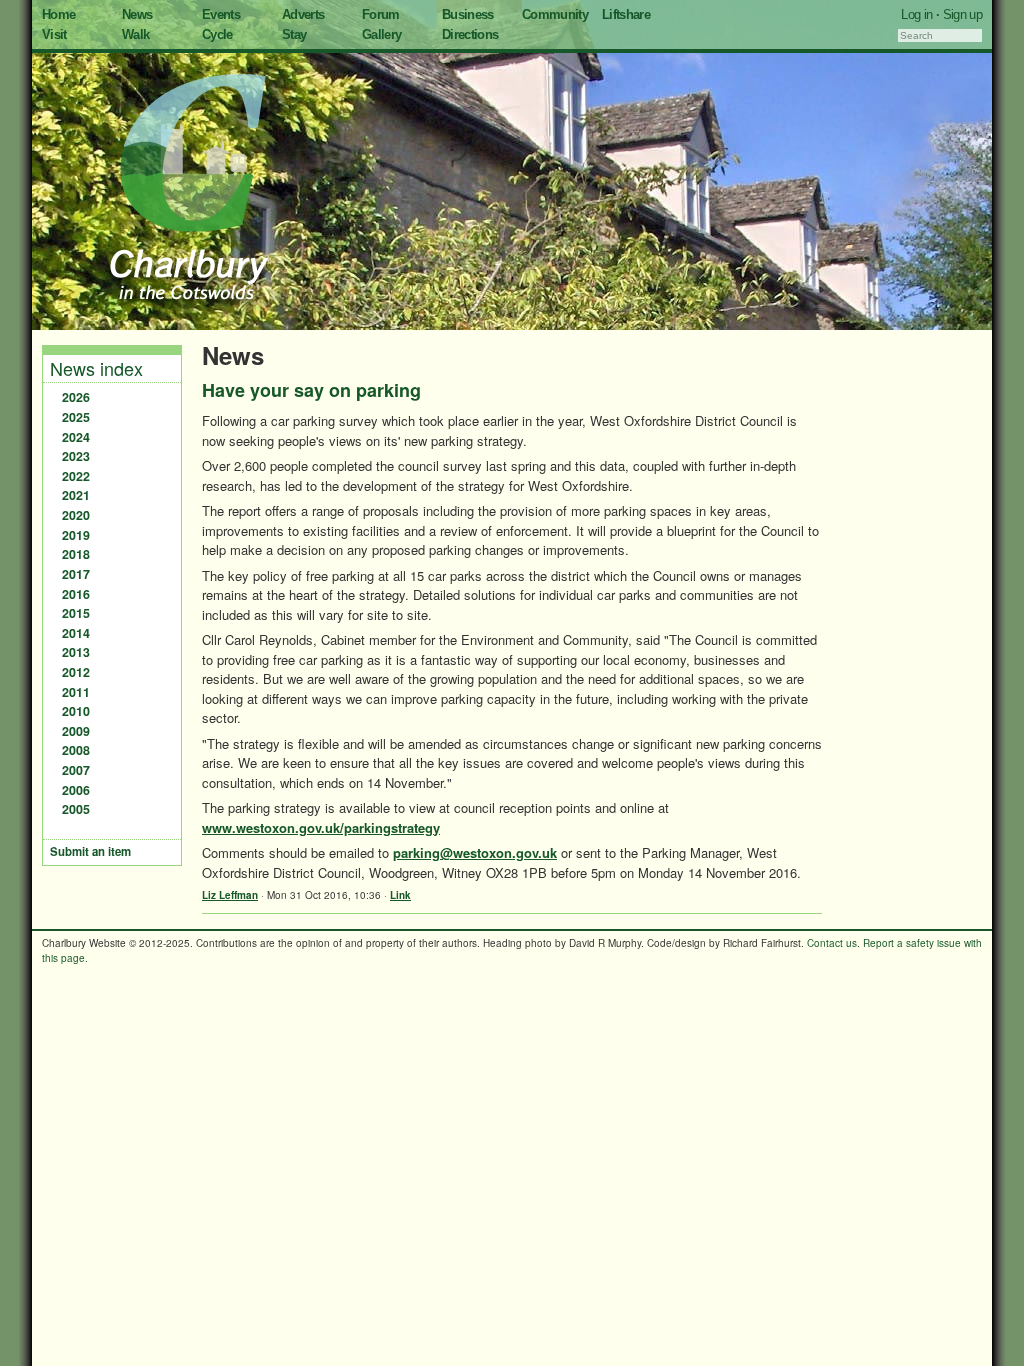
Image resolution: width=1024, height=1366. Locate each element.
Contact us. (833, 943)
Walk (135, 34)
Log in (916, 14)
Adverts (303, 14)
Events (221, 14)
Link (400, 895)
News (137, 14)
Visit (54, 34)
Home (58, 14)
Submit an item (90, 851)
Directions (470, 34)
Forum (381, 14)
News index (96, 368)
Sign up (962, 14)
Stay (294, 34)
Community (555, 14)
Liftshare (626, 14)
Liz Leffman (230, 895)
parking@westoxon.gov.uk (475, 852)
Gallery (381, 34)
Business (468, 14)
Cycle (217, 34)
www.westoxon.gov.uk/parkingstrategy (321, 827)
